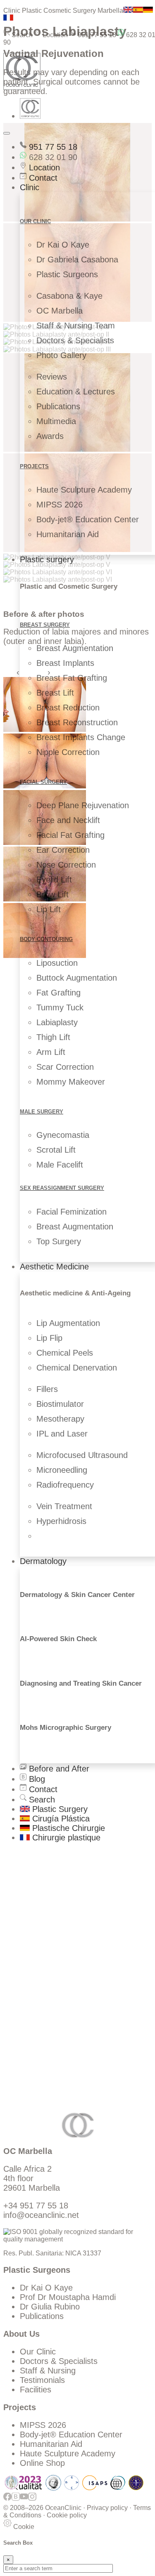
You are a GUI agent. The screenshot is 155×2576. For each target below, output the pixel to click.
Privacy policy (107, 2508)
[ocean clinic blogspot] (16, 2500)
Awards (50, 436)
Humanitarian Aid (68, 534)
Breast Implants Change (81, 737)
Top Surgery (59, 1241)
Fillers (47, 1389)
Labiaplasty (57, 1022)
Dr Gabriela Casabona (77, 259)
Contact (42, 178)
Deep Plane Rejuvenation (83, 805)
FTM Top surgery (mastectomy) (78, 1925)
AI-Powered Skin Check (58, 1639)
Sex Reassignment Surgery (62, 1188)
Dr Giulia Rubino (50, 2307)
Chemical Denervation (77, 1368)
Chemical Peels (65, 1353)
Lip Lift (49, 909)
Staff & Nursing (48, 2371)
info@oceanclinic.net (41, 2215)
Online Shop (42, 2463)
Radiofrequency (65, 1485)
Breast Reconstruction (77, 722)
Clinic (30, 187)
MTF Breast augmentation (68, 1915)
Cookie (23, 2527)
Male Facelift (60, 1165)
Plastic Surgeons (67, 274)
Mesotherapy (60, 1419)
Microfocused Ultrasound (82, 1455)
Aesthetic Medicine (54, 1267)
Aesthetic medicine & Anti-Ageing (75, 1293)
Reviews (52, 377)
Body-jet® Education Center (88, 519)
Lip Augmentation (68, 1323)
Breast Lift (55, 693)
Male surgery (42, 1112)
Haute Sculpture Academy (84, 490)
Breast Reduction (68, 708)
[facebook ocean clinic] (7, 2500)
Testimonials (42, 2380)
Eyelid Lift (54, 880)
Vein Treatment (64, 1506)
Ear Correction (63, 850)
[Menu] (7, 133)
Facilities (36, 2390)
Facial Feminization (72, 1212)
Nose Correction (66, 865)
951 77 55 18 (96, 35)
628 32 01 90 (52, 157)
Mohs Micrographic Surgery (66, 1728)
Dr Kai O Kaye (63, 245)
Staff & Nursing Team (76, 326)
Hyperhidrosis (61, 1521)
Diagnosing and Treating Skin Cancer (81, 1683)
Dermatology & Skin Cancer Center (77, 1595)
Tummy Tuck (60, 1007)
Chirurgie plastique (65, 1838)
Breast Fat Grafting (72, 678)
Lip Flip (49, 1338)
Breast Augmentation (75, 648)
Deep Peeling (44, 1941)
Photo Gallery (61, 355)
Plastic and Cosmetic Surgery (69, 586)
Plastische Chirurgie (67, 1828)
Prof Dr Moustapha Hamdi (68, 2297)
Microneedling (62, 1470)
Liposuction (57, 963)
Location (54, 35)
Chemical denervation (60, 1950)
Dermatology (43, 1561)
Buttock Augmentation (77, 978)
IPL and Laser (62, 1434)
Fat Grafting (58, 993)
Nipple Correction (68, 752)
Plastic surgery (47, 559)
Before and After (58, 1769)
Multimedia (56, 421)
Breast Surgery (45, 625)
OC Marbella (60, 311)
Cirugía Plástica (60, 1819)
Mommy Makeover (71, 1082)
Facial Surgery (43, 782)
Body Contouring (46, 939)
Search (21, 35)
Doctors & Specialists (75, 340)
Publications (58, 406)
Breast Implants (65, 663)
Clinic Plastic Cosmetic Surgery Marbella (63, 11)
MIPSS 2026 (60, 505)
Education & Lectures (76, 392)
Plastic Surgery (59, 1809)
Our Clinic (38, 2352)
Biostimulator (60, 1404)
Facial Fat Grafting (70, 835)
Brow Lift (52, 894)
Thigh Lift (53, 1037)
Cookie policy (67, 2515)
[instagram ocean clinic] (32, 2500)
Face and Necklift (68, 820)
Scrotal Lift (56, 1150)
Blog (36, 1779)
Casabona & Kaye (69, 296)
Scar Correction (65, 1067)
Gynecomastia (63, 1135)
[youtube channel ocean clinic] (24, 2500)
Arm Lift (51, 1052)
